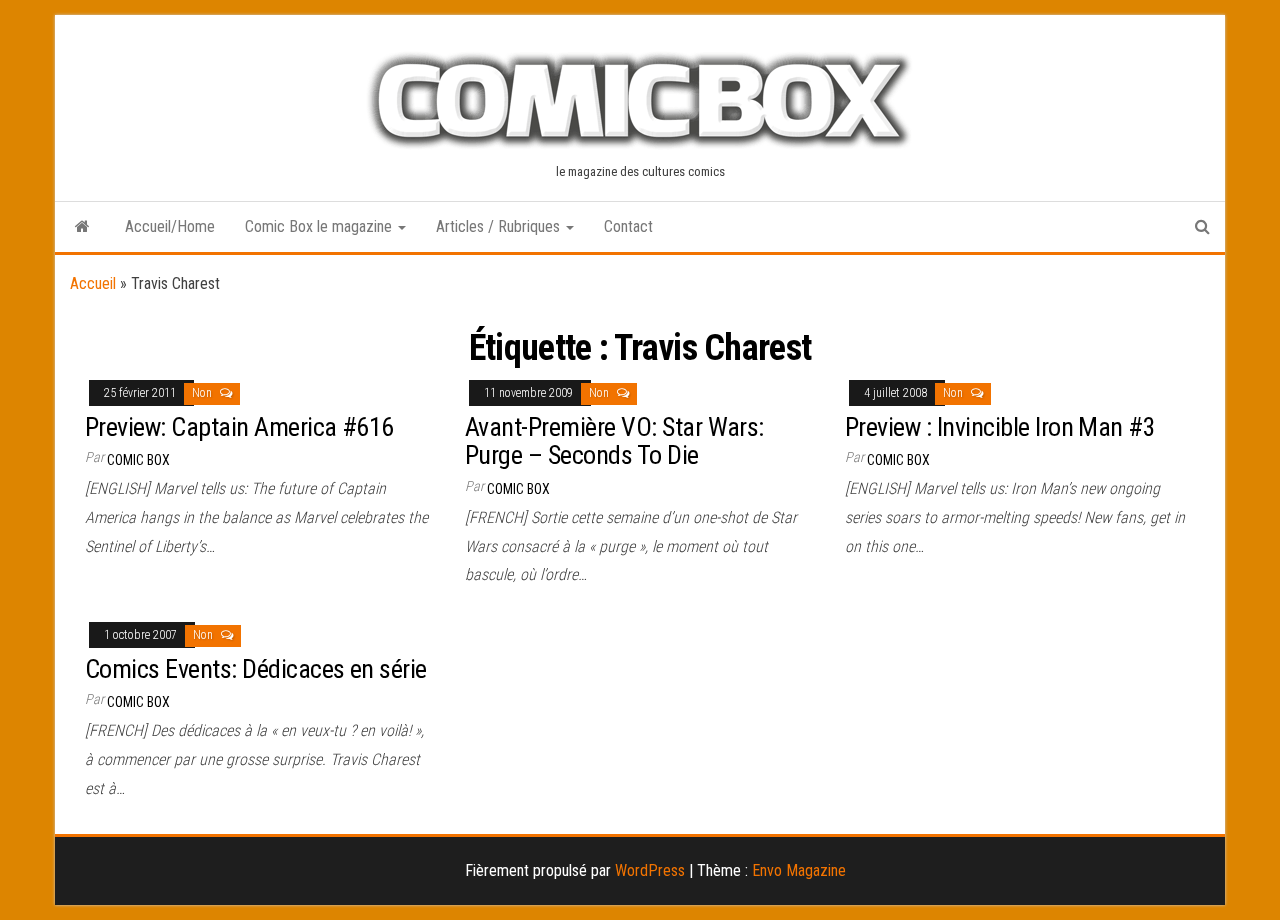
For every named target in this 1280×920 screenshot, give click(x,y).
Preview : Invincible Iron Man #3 (1000, 427)
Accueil (93, 283)
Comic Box (138, 460)
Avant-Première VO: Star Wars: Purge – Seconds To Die (614, 441)
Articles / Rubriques (500, 226)
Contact (628, 226)
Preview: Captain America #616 (239, 427)
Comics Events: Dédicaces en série (256, 669)
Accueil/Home (170, 226)
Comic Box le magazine (320, 226)
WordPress (650, 870)
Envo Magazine (799, 870)
